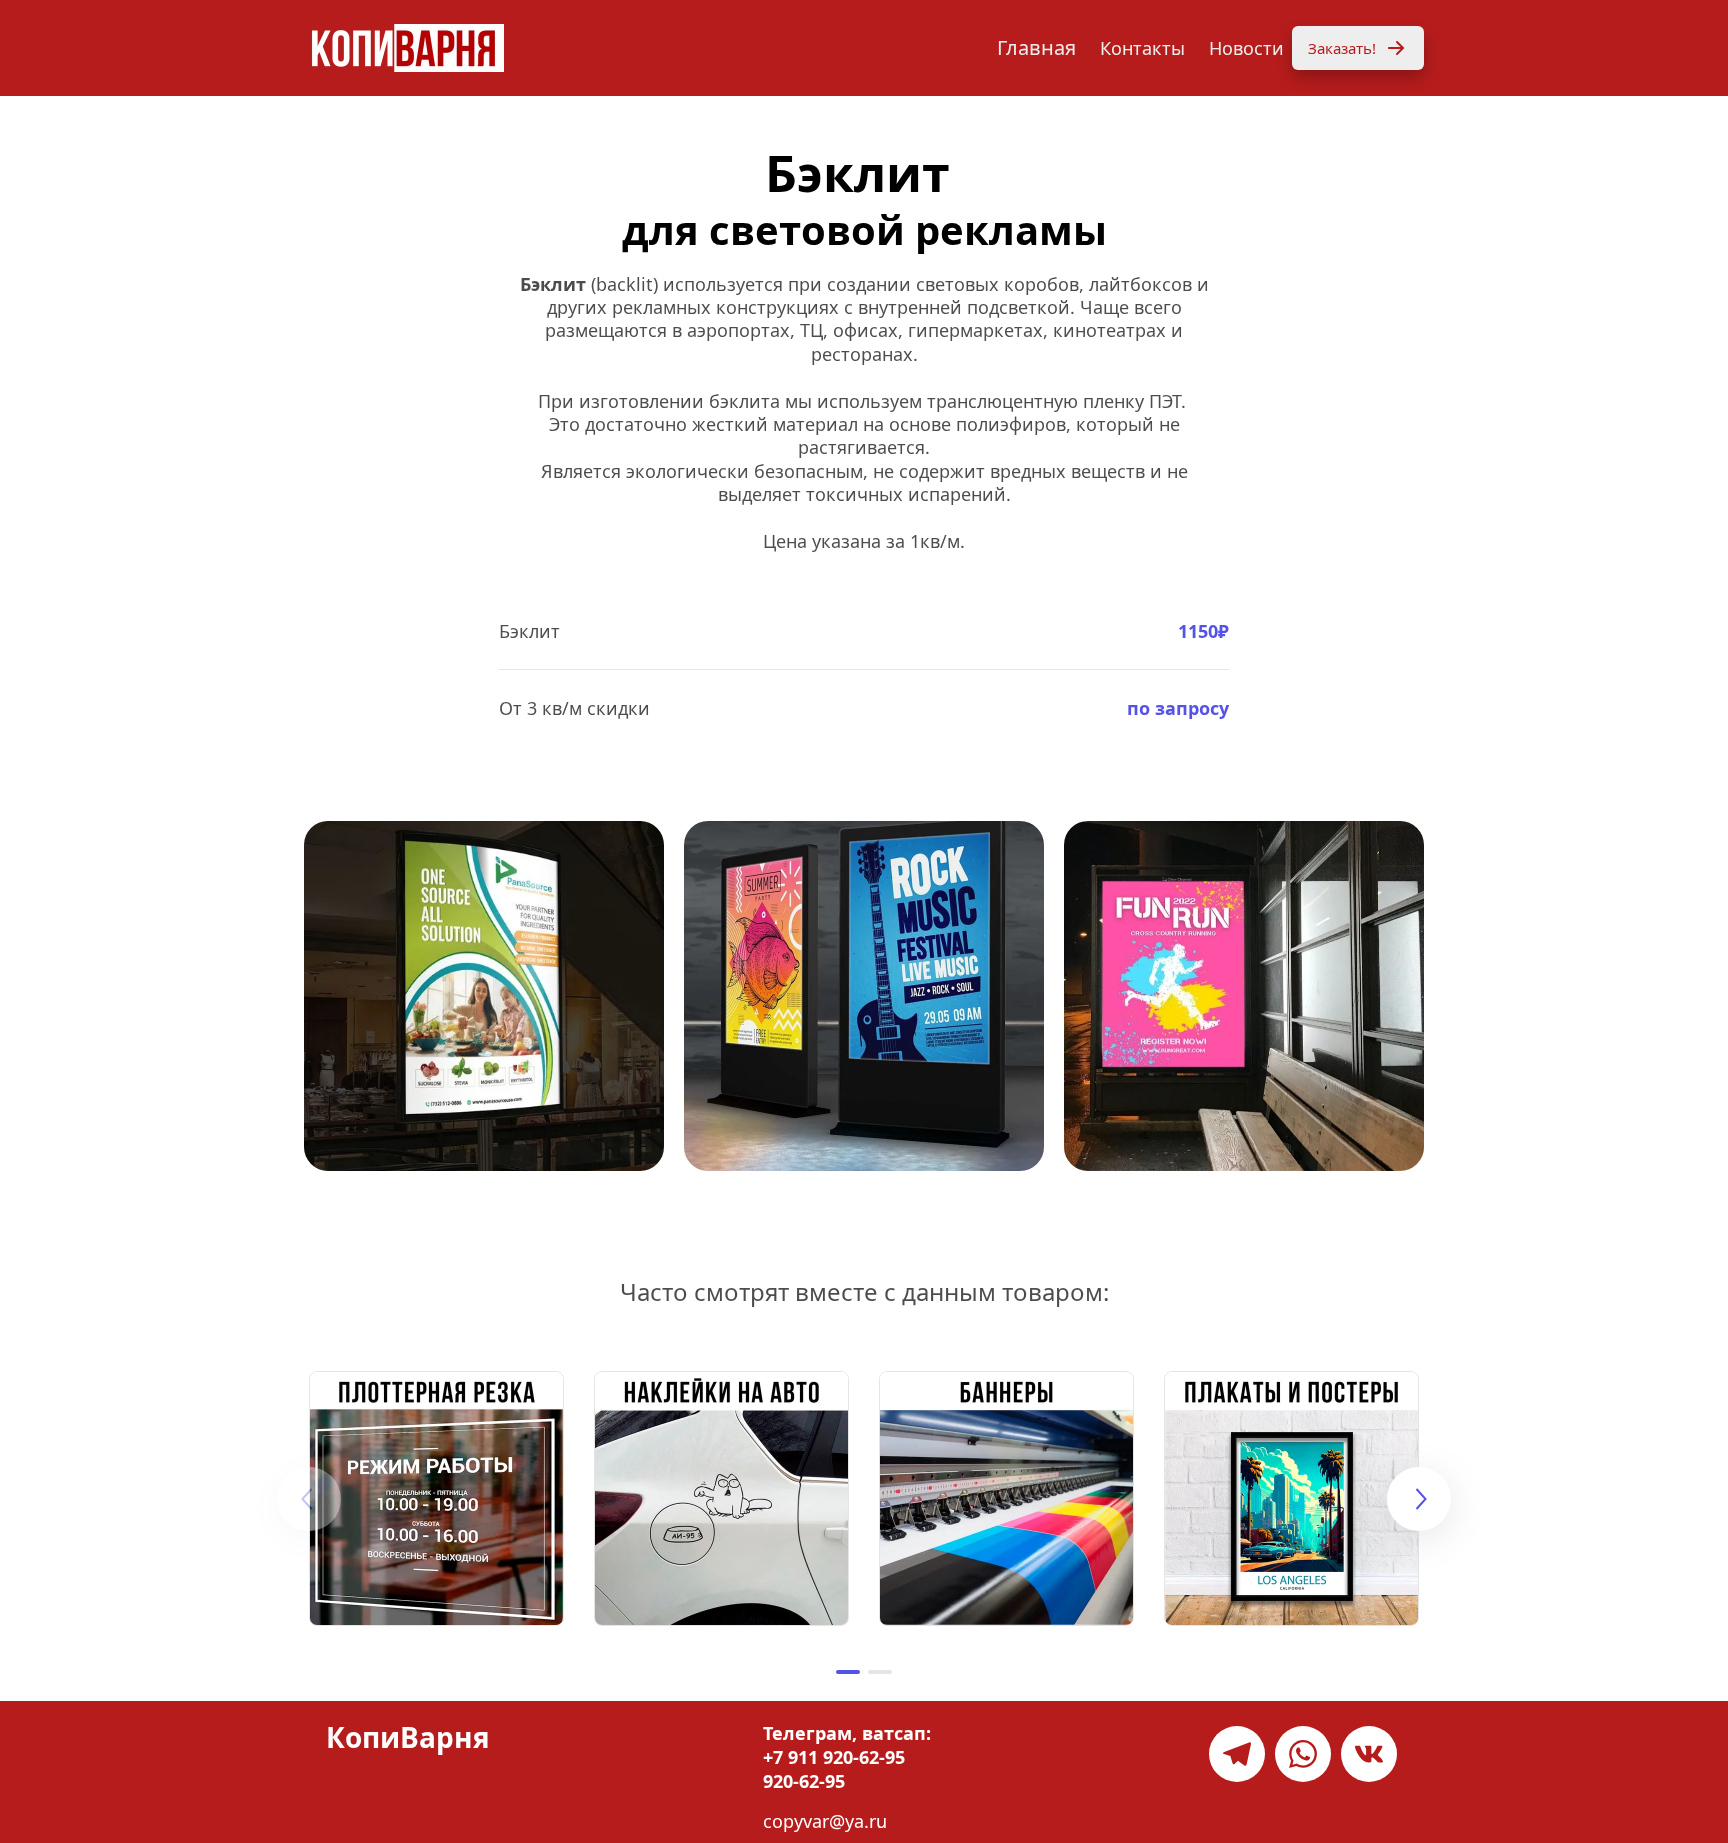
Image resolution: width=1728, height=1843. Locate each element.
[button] (848, 1672)
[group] (436, 1498)
